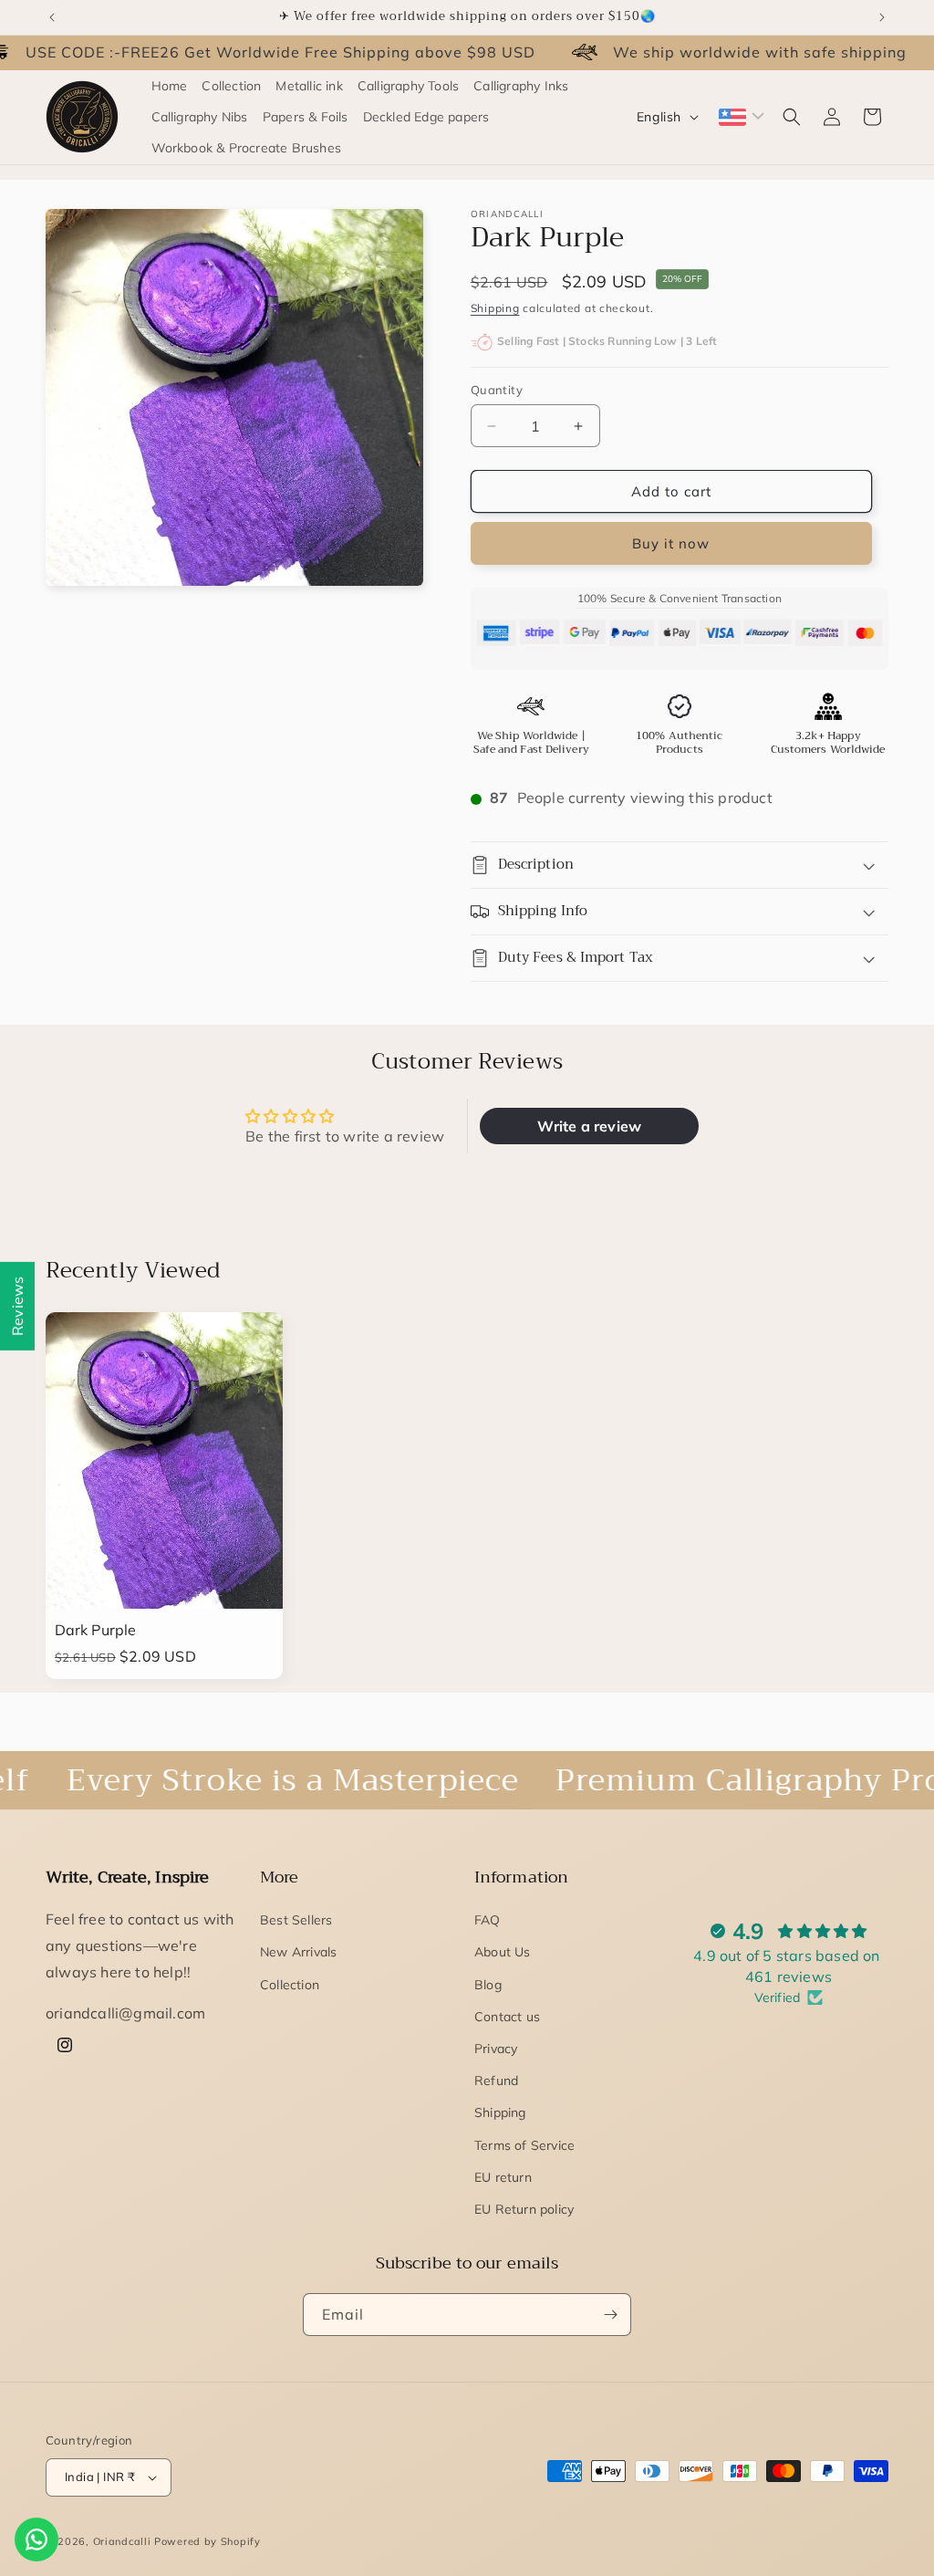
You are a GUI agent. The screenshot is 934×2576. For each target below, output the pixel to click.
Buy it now (671, 543)
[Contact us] (36, 2539)
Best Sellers (296, 1920)
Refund (496, 2081)
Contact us (507, 2017)
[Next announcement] (882, 17)
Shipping (495, 308)
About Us (503, 1952)
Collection (290, 1985)
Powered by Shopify (208, 2541)
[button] (792, 117)
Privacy (496, 2049)
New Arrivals (298, 1952)
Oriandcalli (122, 2541)
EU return (503, 2177)
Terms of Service (524, 2145)
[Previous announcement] (52, 17)
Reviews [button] (17, 1305)
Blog (488, 1985)
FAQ (488, 1920)
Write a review (589, 1126)
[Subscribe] (610, 2315)
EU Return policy (524, 2209)
